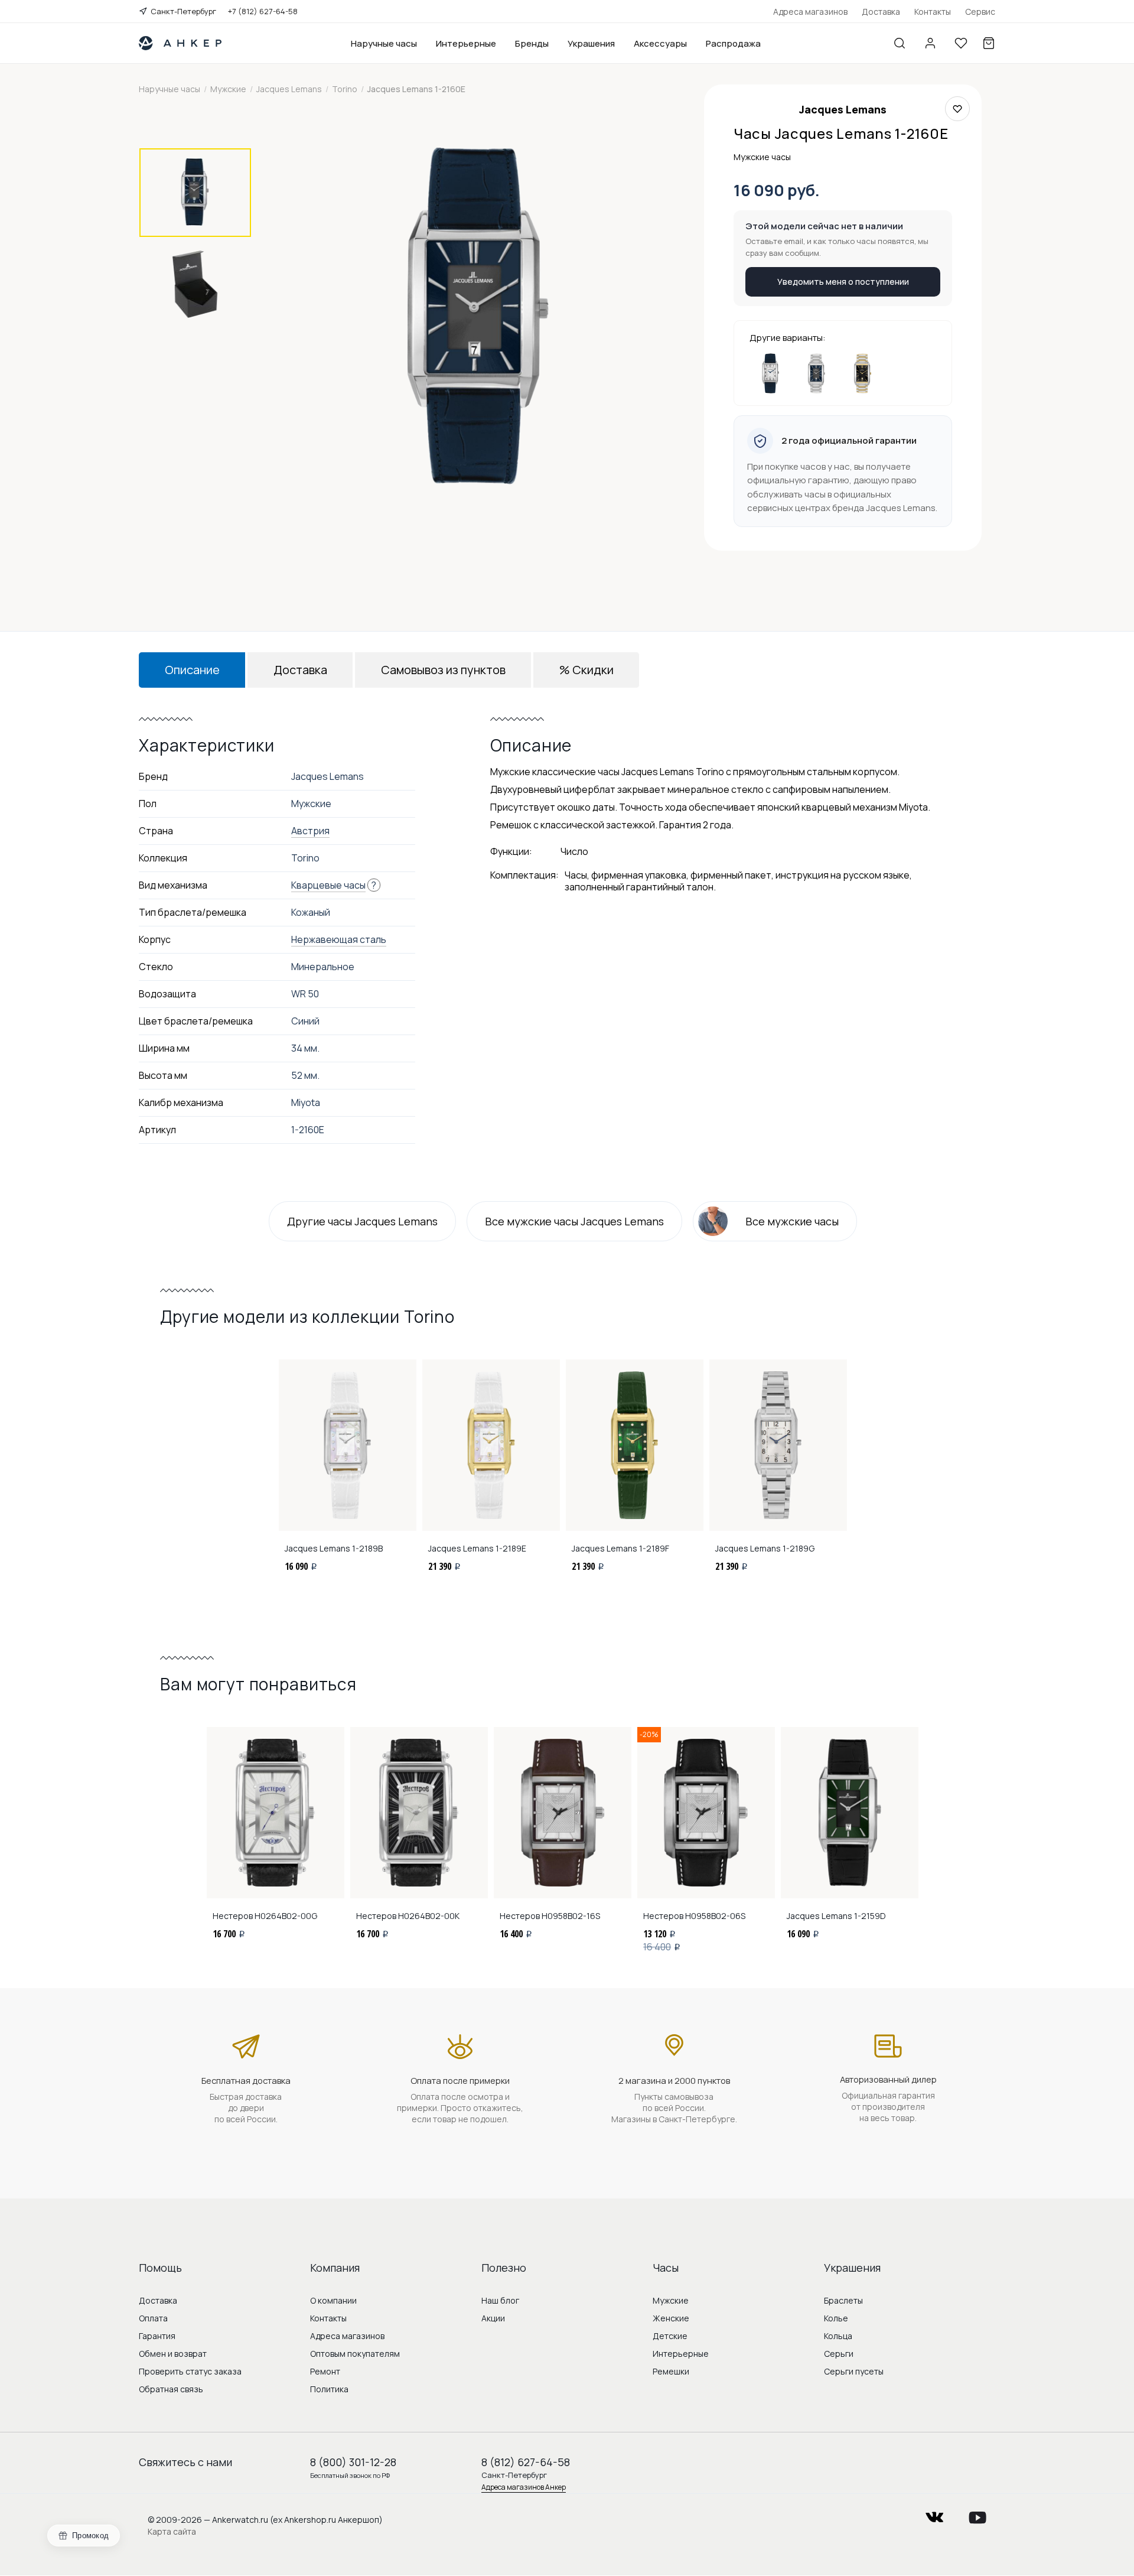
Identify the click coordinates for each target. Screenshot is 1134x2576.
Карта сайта (172, 2531)
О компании (333, 2300)
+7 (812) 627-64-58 (263, 11)
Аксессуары (660, 43)
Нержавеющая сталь (339, 939)
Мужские (671, 2300)
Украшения (591, 43)
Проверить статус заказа (190, 2371)
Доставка (881, 12)
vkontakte (934, 2514)
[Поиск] (900, 43)
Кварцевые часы (328, 885)
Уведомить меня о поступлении (843, 282)
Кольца (838, 2336)
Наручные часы (384, 43)
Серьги (839, 2354)
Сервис (980, 12)
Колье (836, 2318)
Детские (670, 2336)
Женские (671, 2318)
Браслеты (843, 2300)
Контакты (933, 12)
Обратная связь (171, 2389)
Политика (329, 2389)
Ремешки (671, 2371)
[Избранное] (961, 43)
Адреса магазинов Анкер (524, 2487)
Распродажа (733, 43)
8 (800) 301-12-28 (353, 2462)
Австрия (310, 831)
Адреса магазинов (810, 12)
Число (574, 851)
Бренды (532, 43)
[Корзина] (989, 43)
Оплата (153, 2318)
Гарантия (157, 2336)
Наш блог (500, 2300)
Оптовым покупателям (355, 2354)
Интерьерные (466, 43)
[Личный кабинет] (930, 43)
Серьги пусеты (854, 2371)
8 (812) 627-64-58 (526, 2462)
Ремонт (325, 2371)
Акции (493, 2318)
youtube (977, 2514)
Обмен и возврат (173, 2354)
